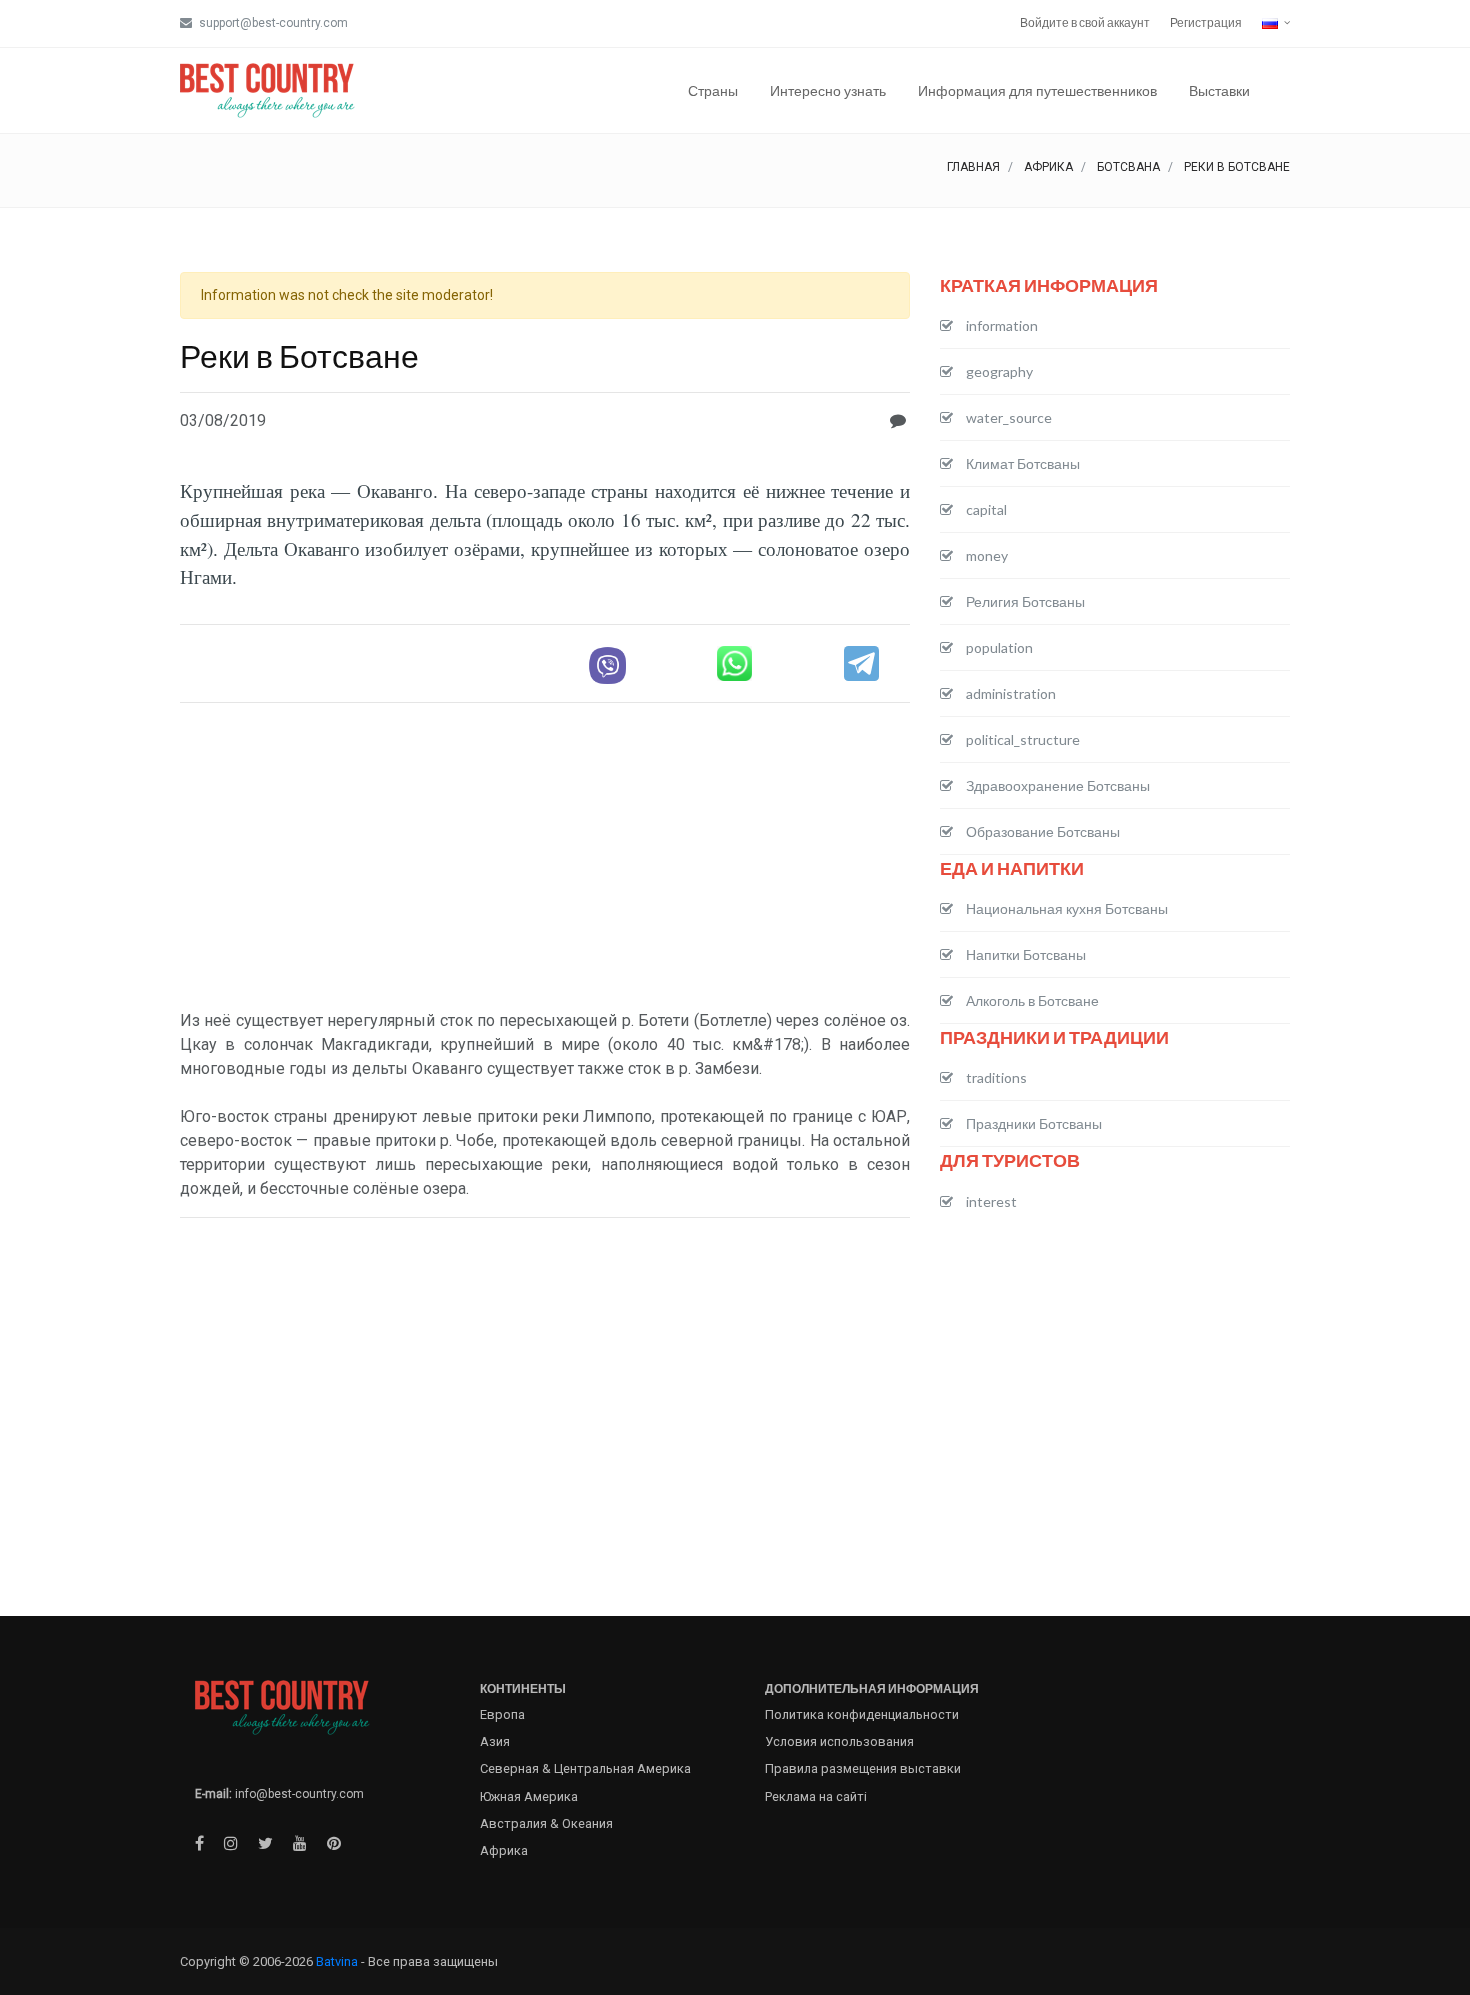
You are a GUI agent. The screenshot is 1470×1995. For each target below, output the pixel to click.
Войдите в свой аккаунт (1085, 22)
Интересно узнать (828, 90)
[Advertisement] (545, 859)
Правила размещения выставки (863, 1768)
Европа (502, 1714)
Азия (495, 1741)
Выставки (1219, 90)
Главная (973, 167)
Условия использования (839, 1741)
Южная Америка (529, 1796)
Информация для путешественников (1037, 90)
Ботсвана (1128, 167)
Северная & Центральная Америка (585, 1768)
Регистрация (1206, 22)
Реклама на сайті (816, 1796)
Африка (1048, 167)
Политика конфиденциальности (862, 1714)
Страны (713, 90)
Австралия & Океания (546, 1823)
